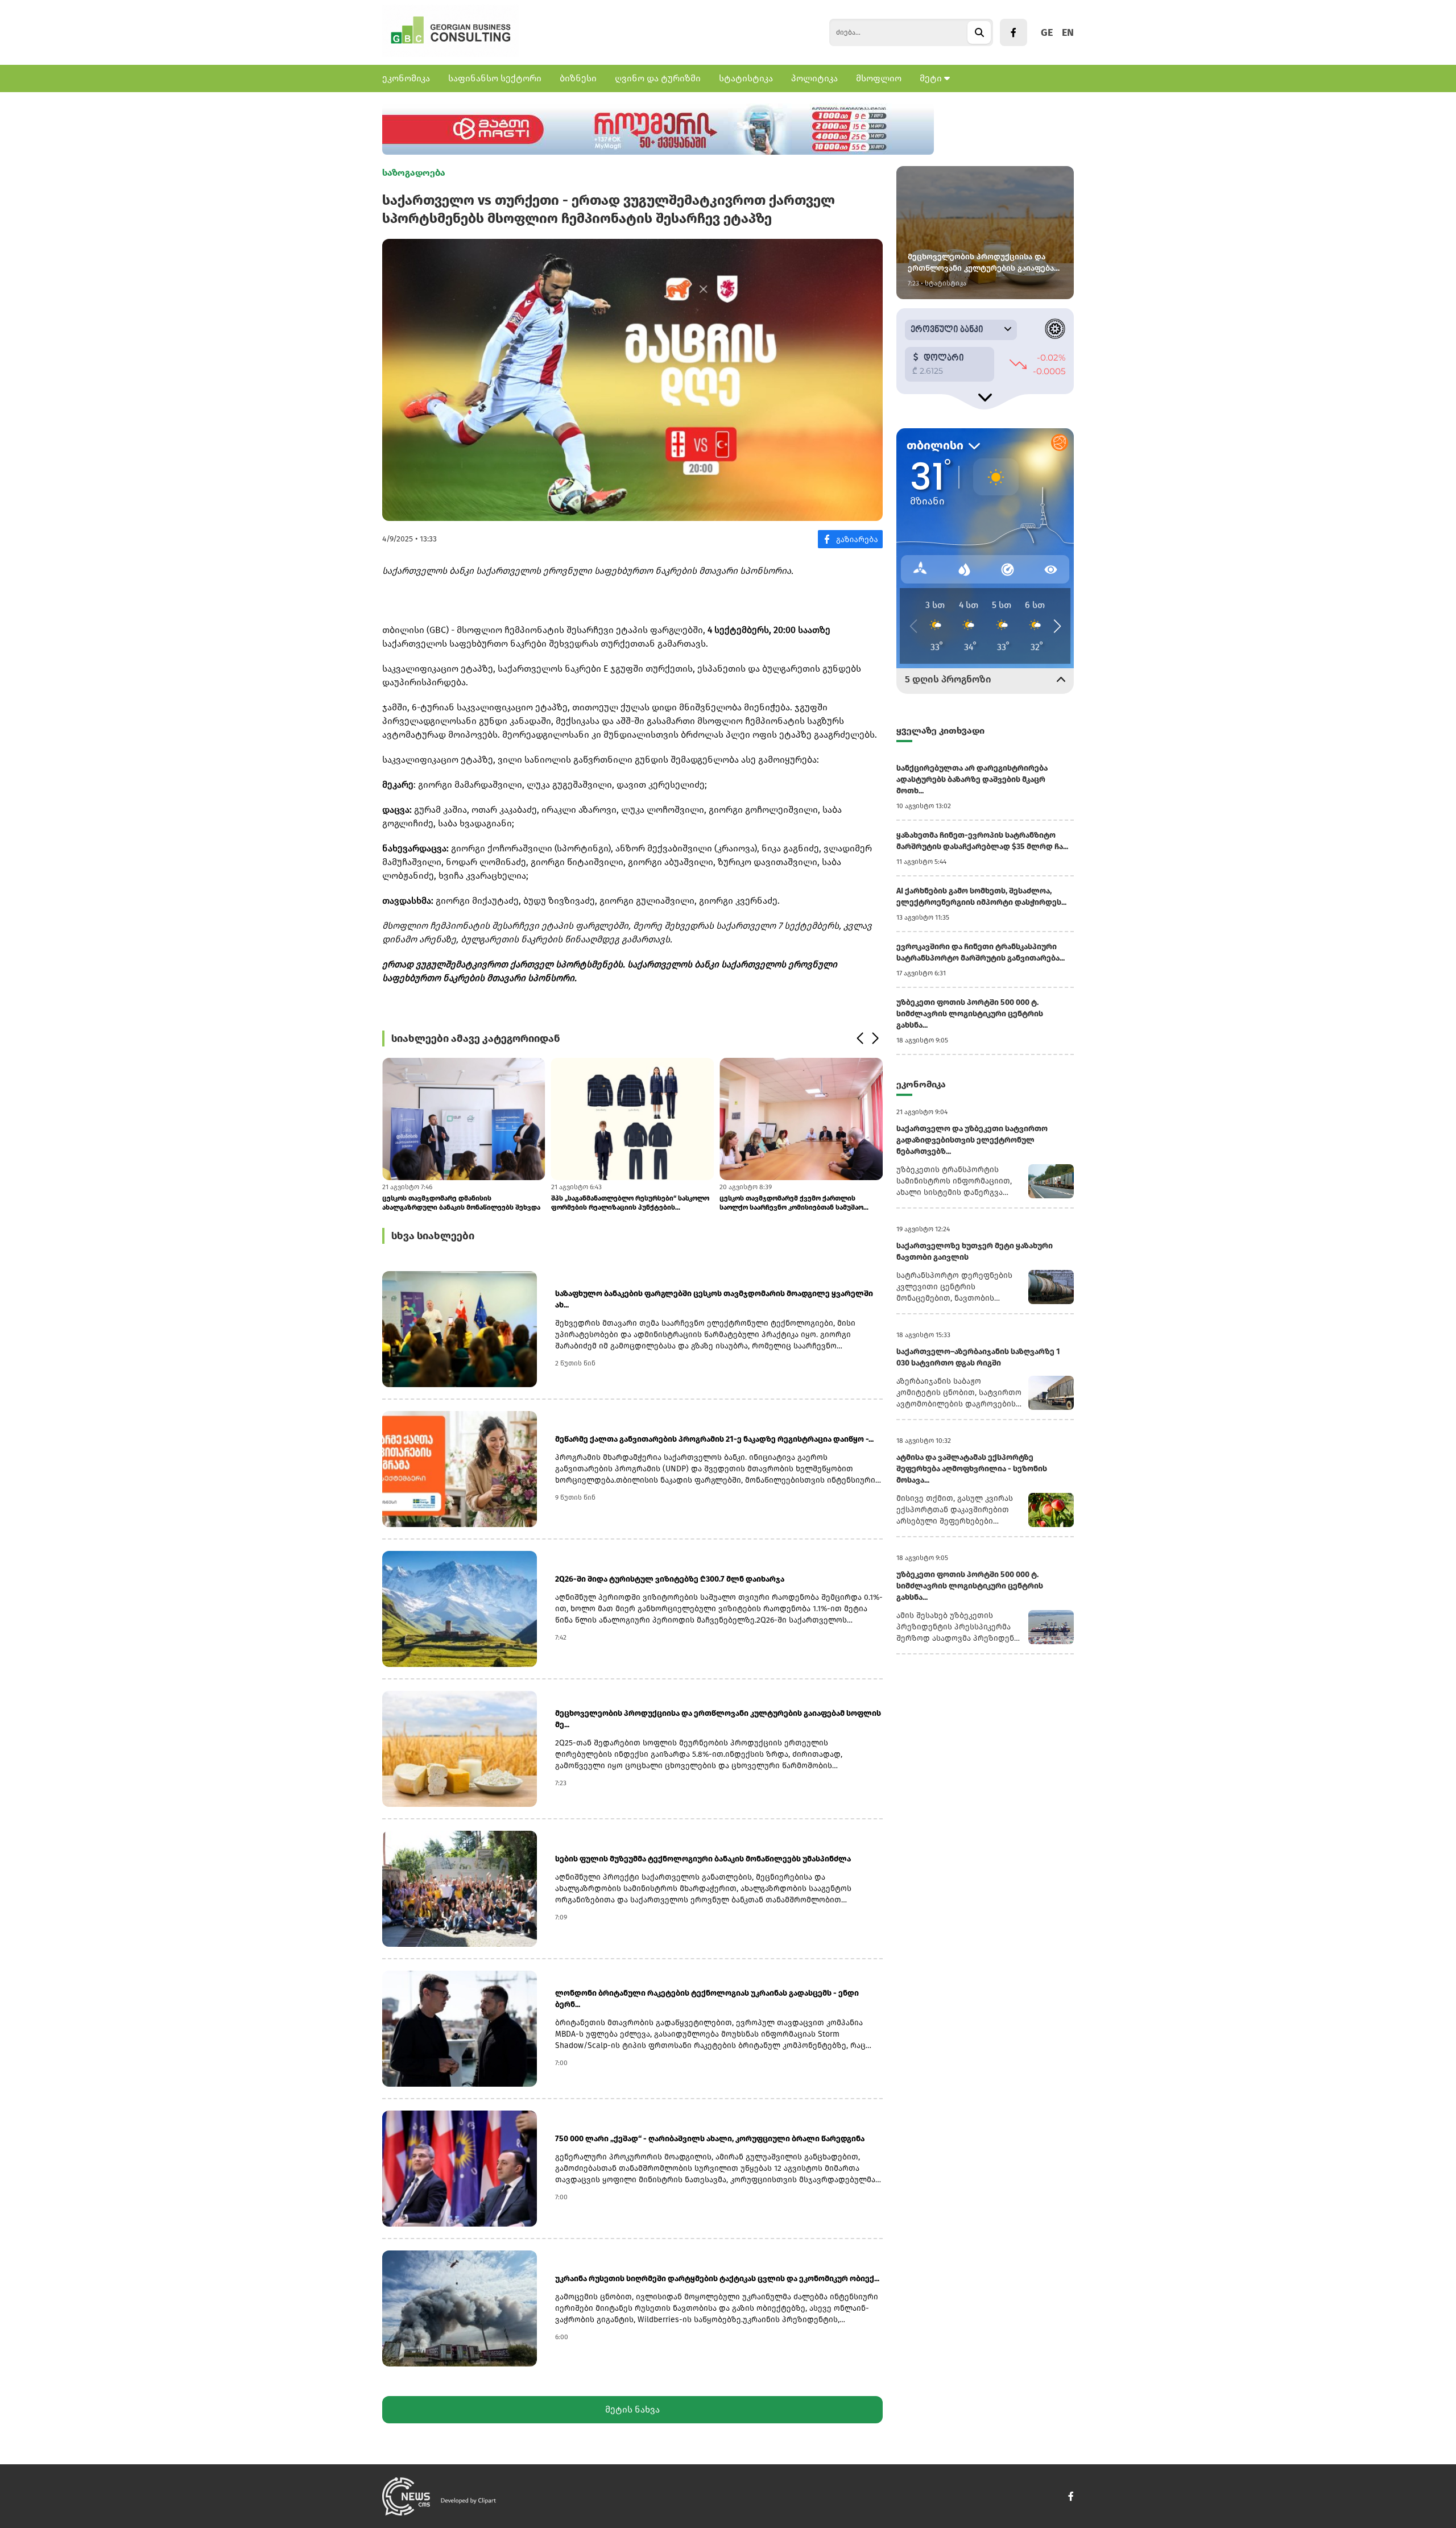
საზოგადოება (414, 173)
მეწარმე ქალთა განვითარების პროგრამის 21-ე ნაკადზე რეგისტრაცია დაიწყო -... (714, 1439)
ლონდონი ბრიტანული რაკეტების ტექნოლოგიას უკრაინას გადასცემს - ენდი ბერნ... (707, 1999)
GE (1047, 32)
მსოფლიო (879, 78)
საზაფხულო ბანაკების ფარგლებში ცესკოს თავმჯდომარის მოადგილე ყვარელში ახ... (714, 1299)
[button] (860, 1038)
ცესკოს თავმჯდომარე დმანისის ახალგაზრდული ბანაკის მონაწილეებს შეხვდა (461, 1203)
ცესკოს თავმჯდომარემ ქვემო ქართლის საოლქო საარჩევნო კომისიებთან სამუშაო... (794, 1203)
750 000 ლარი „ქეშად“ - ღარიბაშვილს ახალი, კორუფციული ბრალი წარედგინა (710, 2139)
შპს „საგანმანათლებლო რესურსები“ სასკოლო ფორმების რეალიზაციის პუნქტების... (630, 1203)
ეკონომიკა (406, 78)
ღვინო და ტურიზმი (658, 78)
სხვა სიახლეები (433, 1236)
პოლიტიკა (814, 78)
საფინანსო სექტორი (495, 78)
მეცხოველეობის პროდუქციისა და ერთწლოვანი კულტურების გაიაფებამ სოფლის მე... (718, 1719)
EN (1068, 32)
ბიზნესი (578, 78)
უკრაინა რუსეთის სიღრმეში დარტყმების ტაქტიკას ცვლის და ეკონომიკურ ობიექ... (717, 2279)
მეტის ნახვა (632, 2409)
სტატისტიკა (746, 78)
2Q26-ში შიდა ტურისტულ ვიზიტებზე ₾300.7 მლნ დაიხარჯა (670, 1579)
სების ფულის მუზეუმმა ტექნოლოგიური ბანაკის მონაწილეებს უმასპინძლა (703, 1859)
